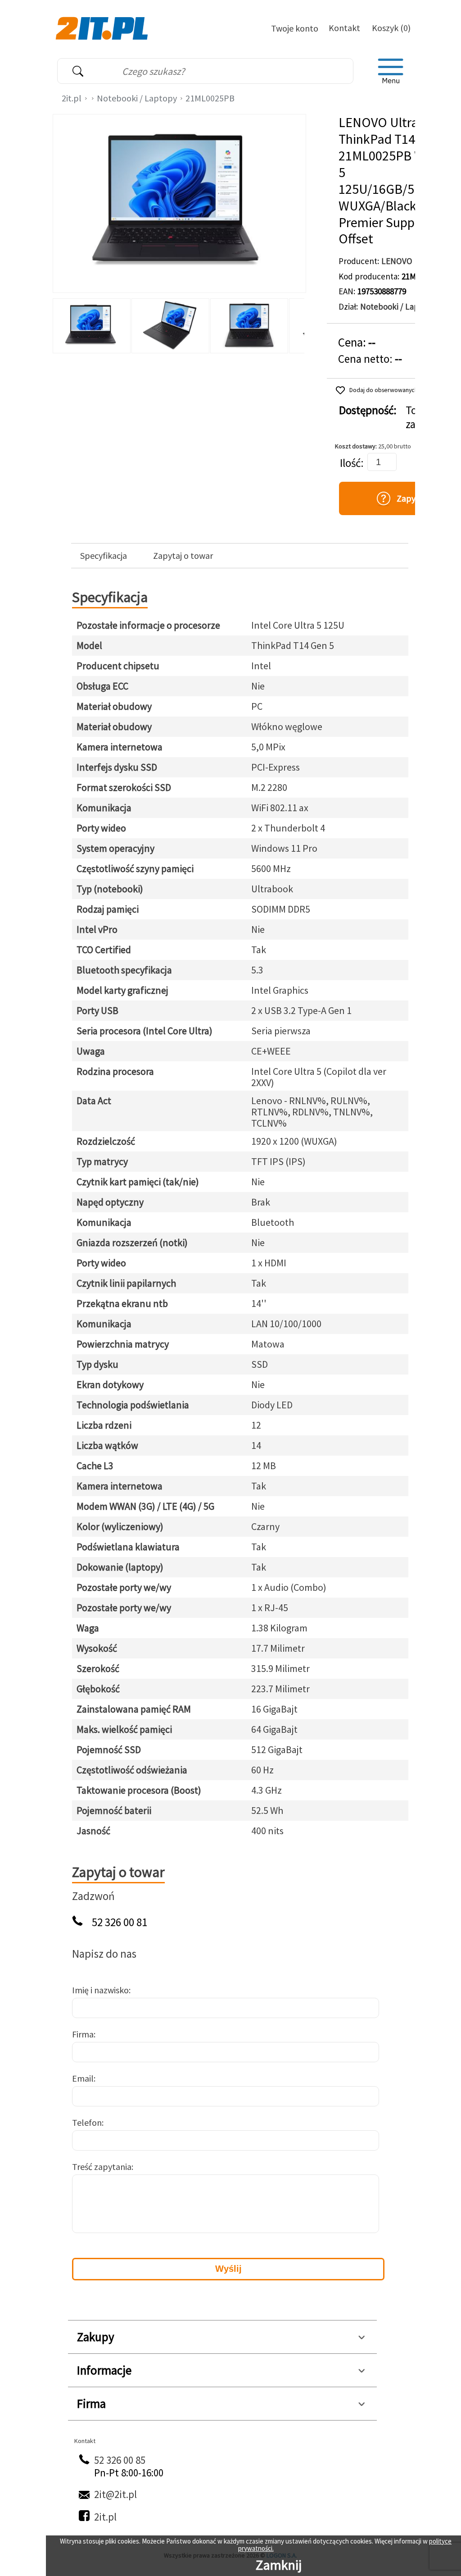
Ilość (350, 463)
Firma (83, 2034)
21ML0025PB (210, 98)
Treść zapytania (102, 2167)
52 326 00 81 (120, 1922)
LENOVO (397, 261)
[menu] (391, 71)
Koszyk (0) (391, 28)
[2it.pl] (103, 27)
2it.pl (72, 98)
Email (83, 2078)
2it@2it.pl (115, 2494)
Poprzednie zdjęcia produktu (62, 324)
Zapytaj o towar (183, 556)
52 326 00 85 (120, 2460)
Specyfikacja (104, 556)
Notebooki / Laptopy (137, 98)
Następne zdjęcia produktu (296, 324)
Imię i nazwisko (100, 1990)
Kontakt (344, 28)
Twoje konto (295, 28)
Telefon (87, 2122)
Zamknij (279, 2565)
